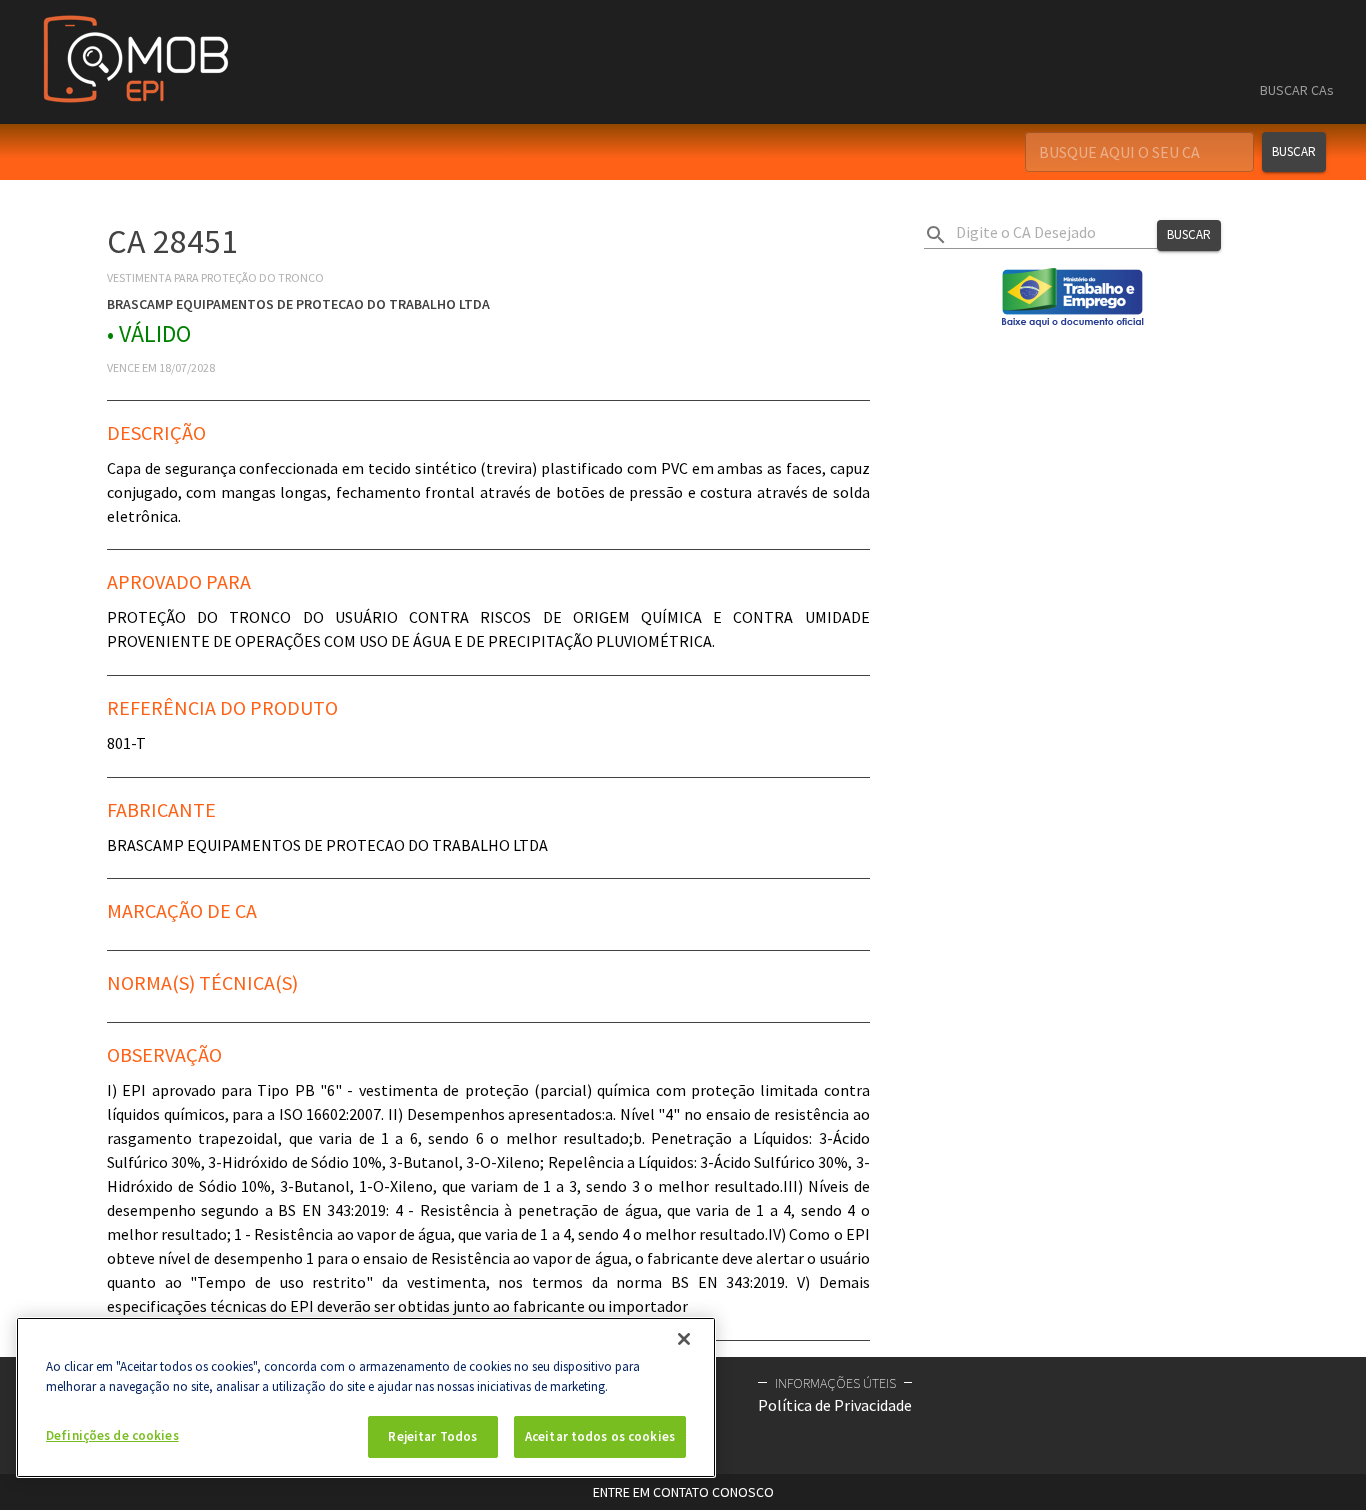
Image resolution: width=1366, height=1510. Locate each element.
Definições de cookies (112, 1435)
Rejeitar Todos (432, 1436)
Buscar (1294, 151)
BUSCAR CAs (1297, 90)
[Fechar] (684, 1339)
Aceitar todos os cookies (600, 1436)
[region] (366, 1397)
